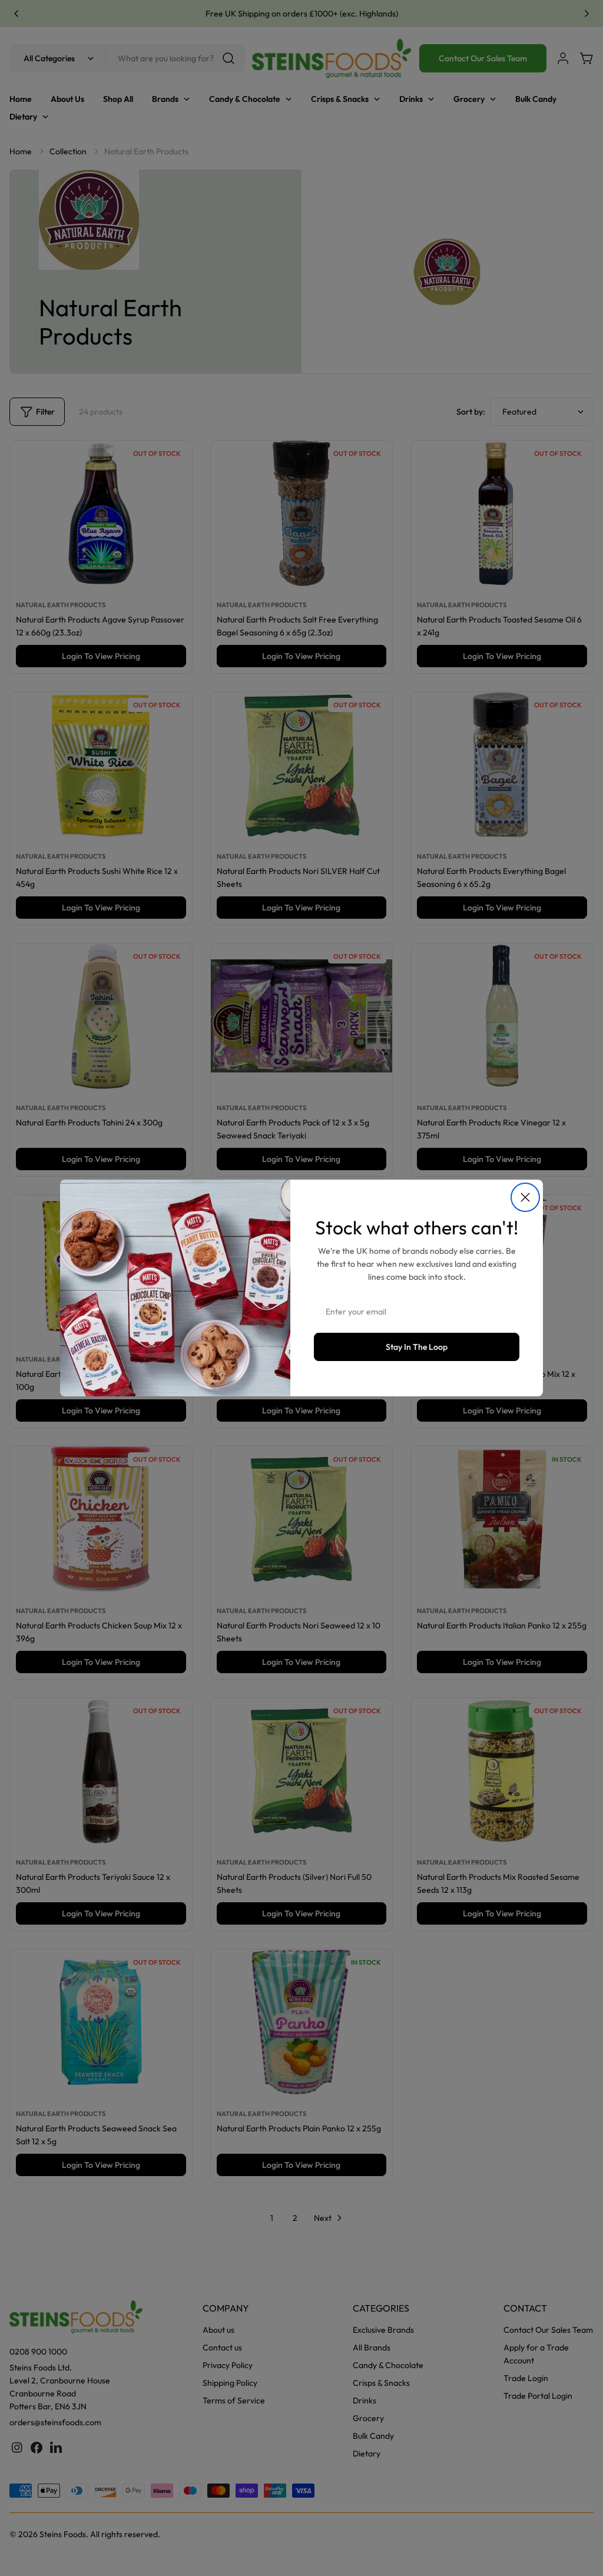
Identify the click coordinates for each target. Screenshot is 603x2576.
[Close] (525, 1197)
